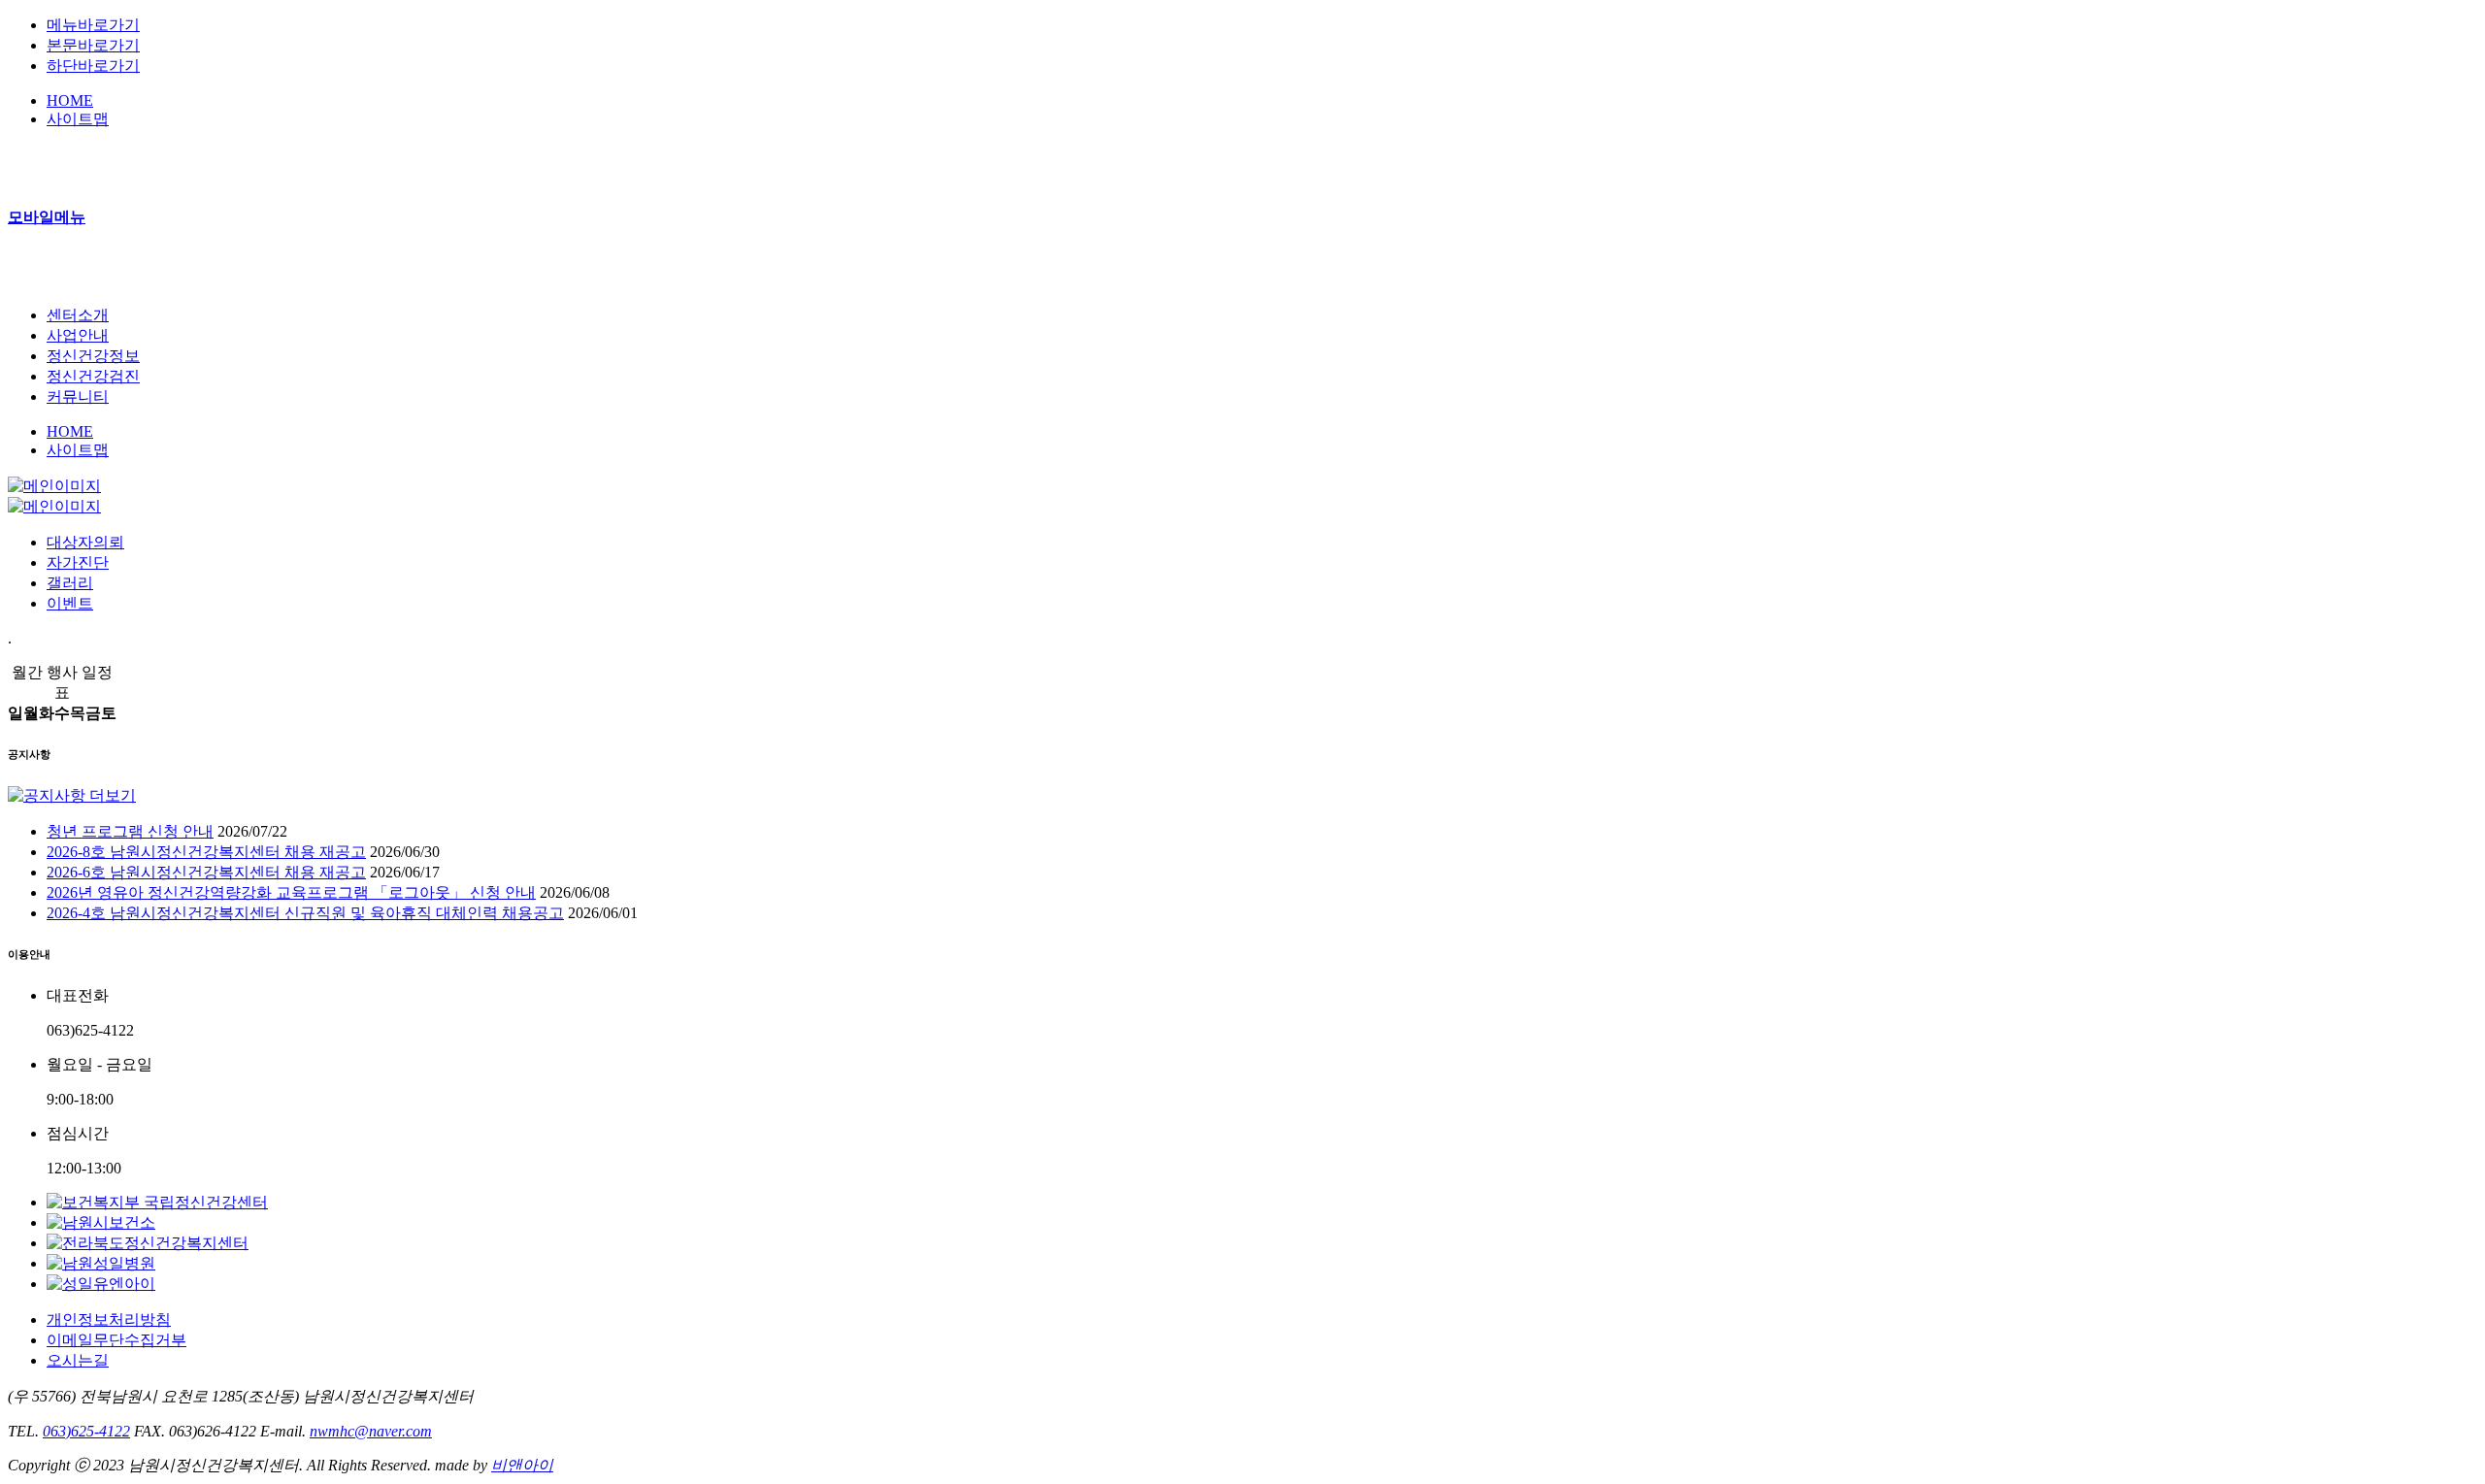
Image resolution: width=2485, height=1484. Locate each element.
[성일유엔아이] (101, 1284)
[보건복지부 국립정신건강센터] (157, 1202)
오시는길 (78, 1360)
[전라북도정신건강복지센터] (148, 1243)
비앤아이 (522, 1465)
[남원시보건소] (101, 1222)
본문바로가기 (93, 45)
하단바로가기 (93, 66)
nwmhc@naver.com (371, 1431)
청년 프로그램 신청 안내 (130, 831)
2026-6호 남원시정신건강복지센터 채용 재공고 (206, 872)
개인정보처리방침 (109, 1319)
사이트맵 (78, 119)
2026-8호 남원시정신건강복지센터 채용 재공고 (206, 852)
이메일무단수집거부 (116, 1340)
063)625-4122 (86, 1431)
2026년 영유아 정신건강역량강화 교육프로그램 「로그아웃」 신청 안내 (291, 892)
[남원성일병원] (101, 1263)
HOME (70, 100)
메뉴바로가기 (93, 25)
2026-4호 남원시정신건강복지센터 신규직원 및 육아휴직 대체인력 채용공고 (305, 913)
